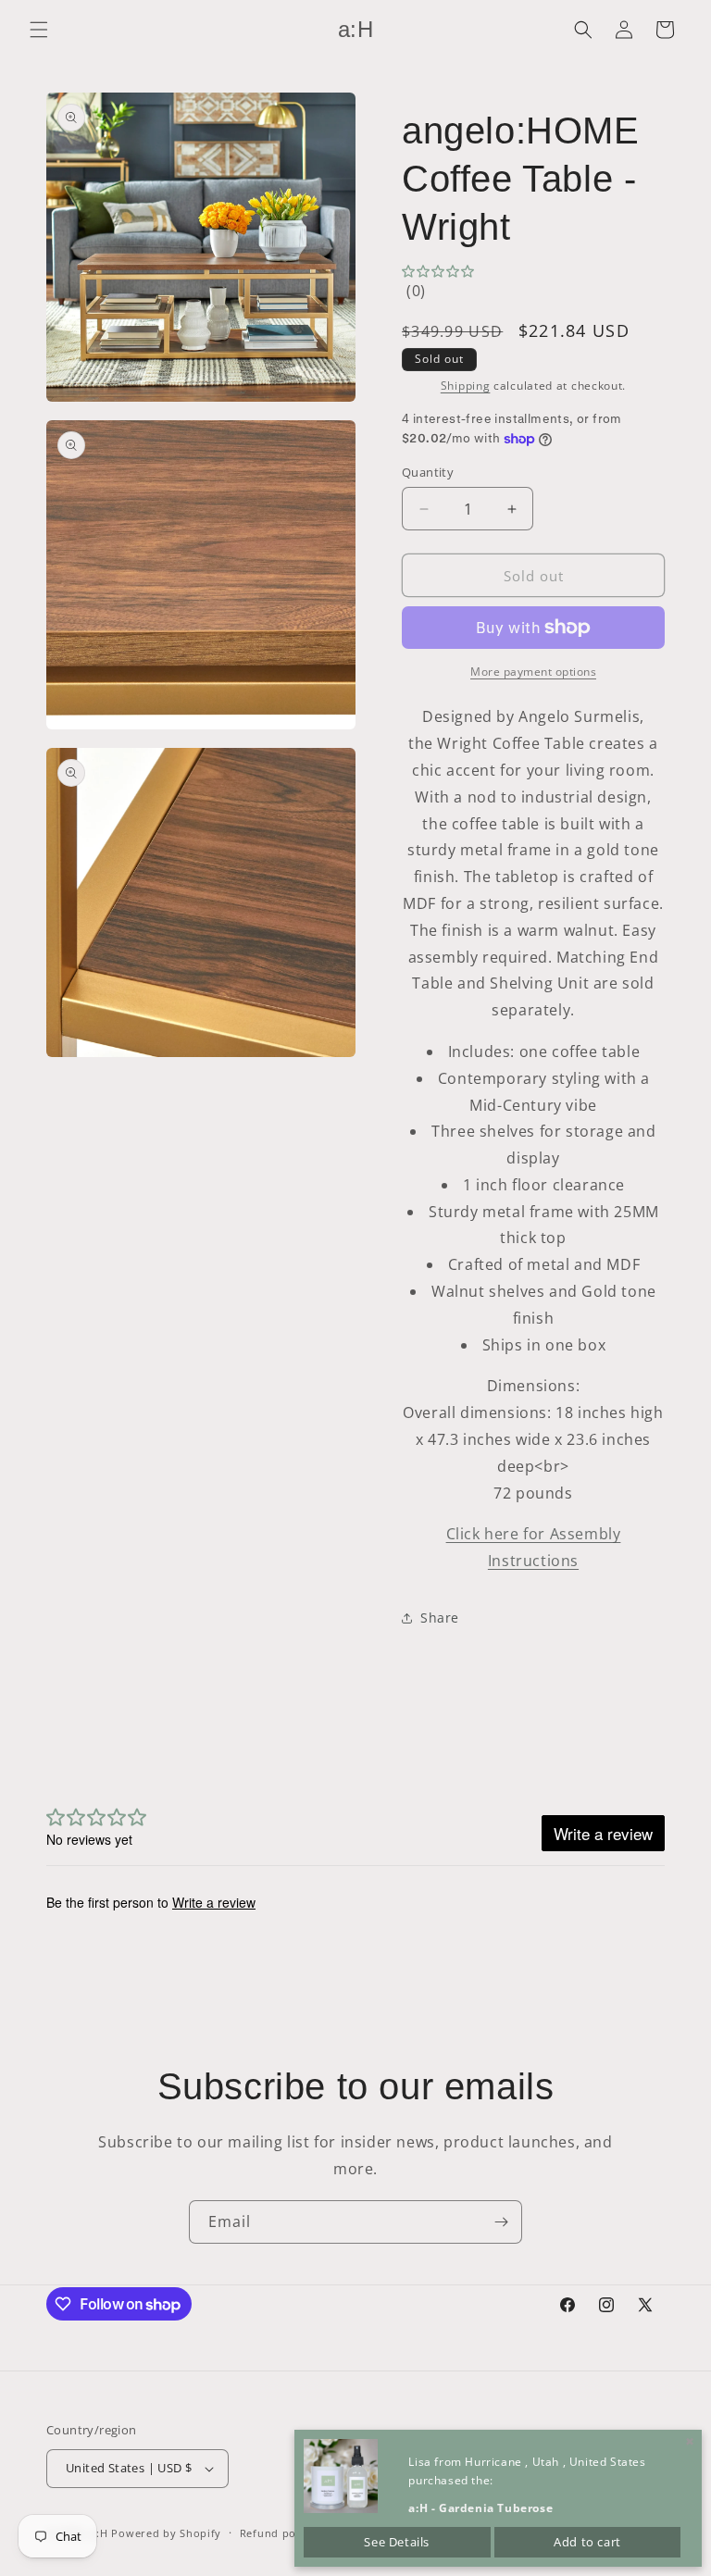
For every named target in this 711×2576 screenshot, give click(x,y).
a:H (100, 2533)
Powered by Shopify (166, 2533)
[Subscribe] (501, 2222)
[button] (39, 30)
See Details (397, 2542)
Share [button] (440, 1618)
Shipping (466, 386)
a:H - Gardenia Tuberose (480, 2508)
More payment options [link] (533, 672)
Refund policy (277, 2533)
